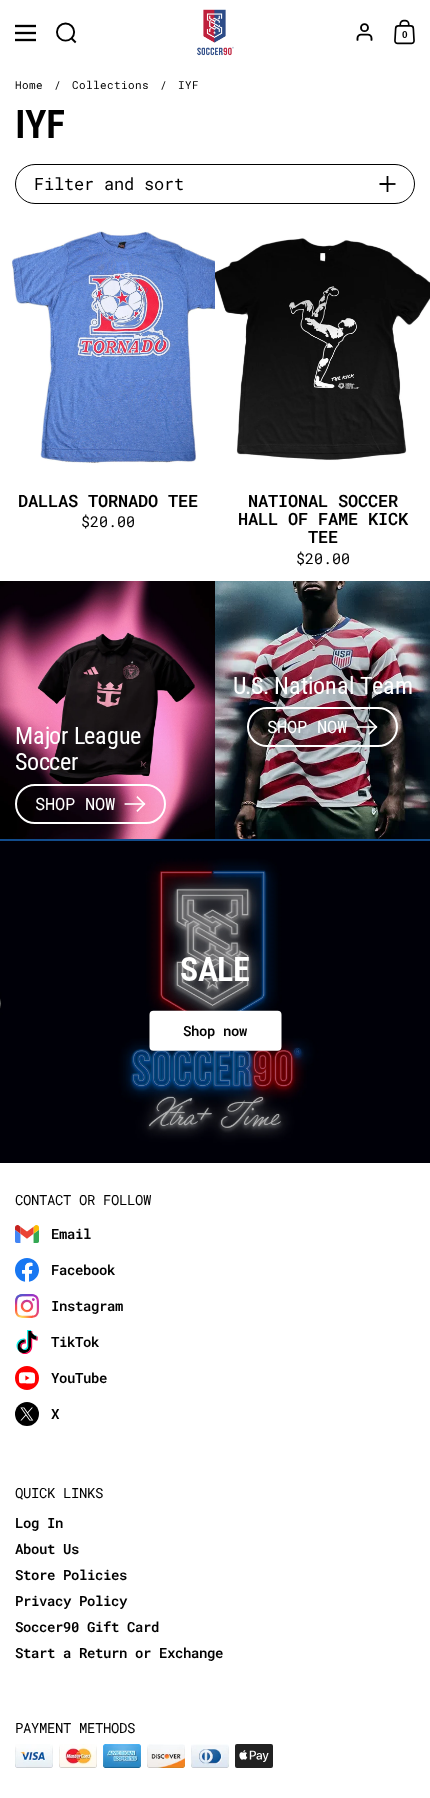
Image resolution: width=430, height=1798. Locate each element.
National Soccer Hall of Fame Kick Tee (322, 400)
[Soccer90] (215, 33)
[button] (66, 32)
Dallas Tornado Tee (107, 400)
